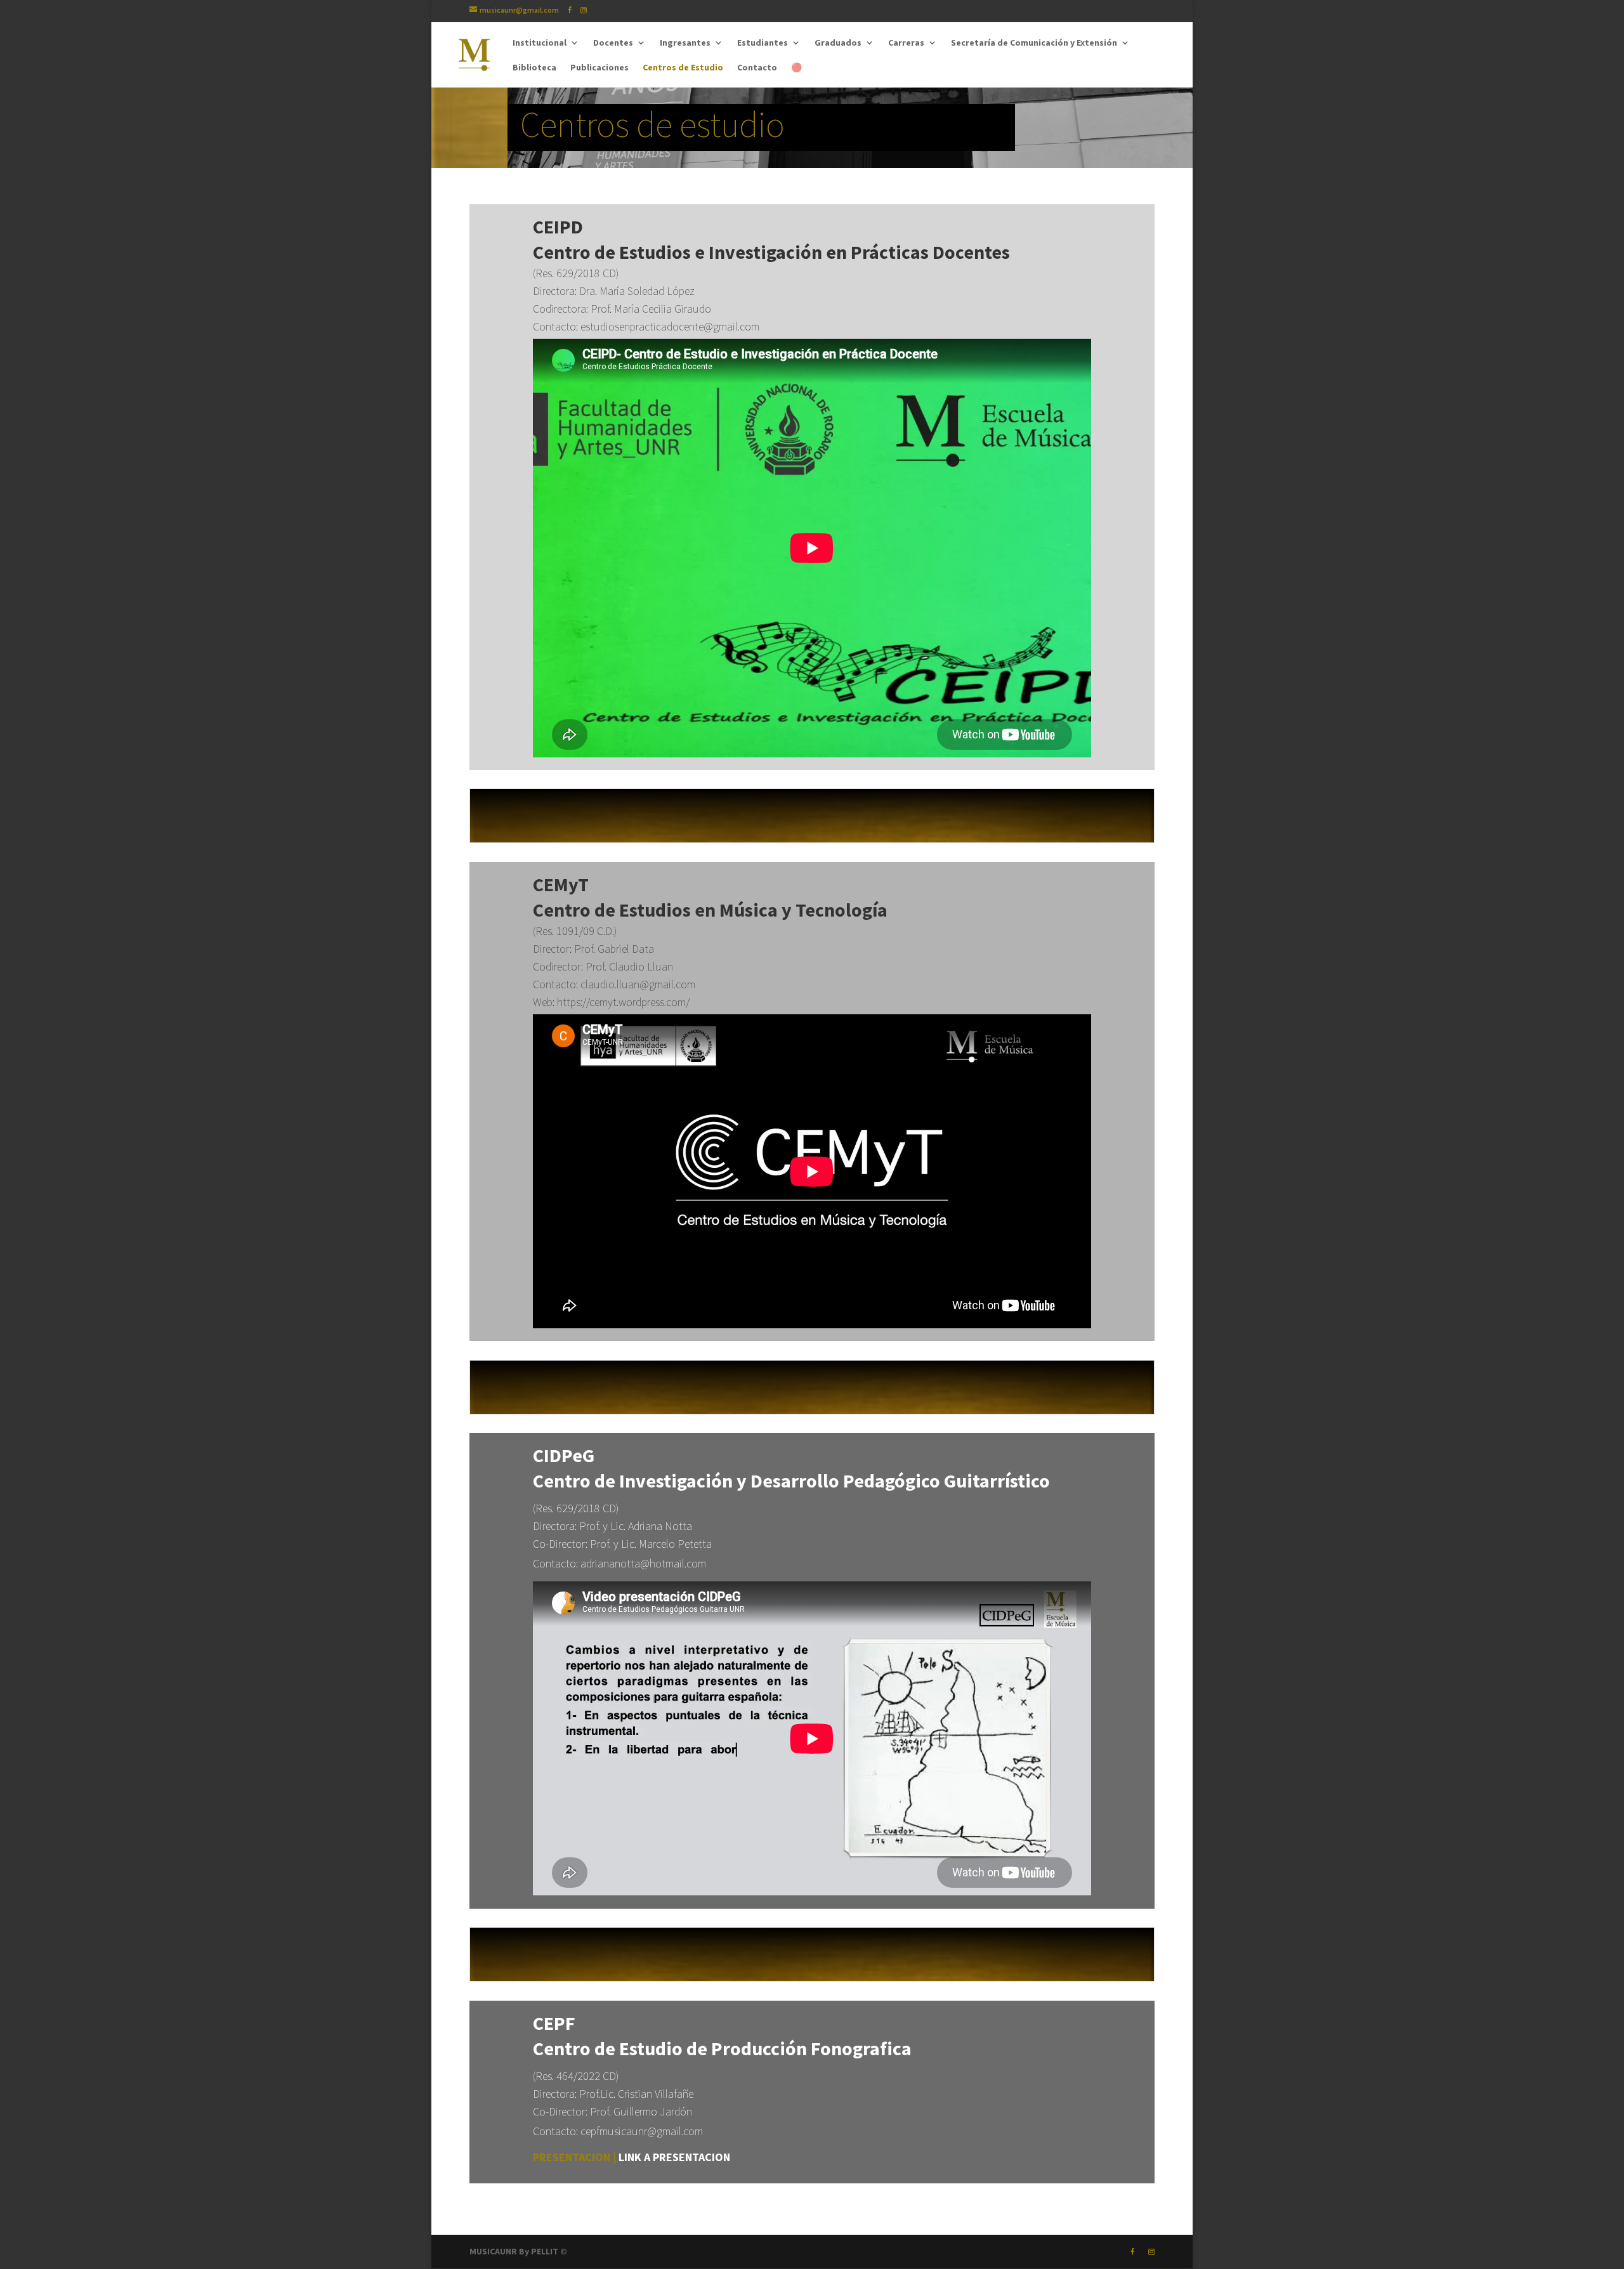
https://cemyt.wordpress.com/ (623, 1002)
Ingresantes (685, 43)
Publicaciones (599, 68)
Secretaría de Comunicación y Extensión (1034, 43)
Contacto (757, 68)
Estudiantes (763, 43)
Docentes (613, 43)
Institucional (540, 43)
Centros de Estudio (683, 68)
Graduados (838, 43)
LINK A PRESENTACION (674, 2157)
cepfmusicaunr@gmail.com (642, 2131)
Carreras (906, 43)
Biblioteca (534, 68)
